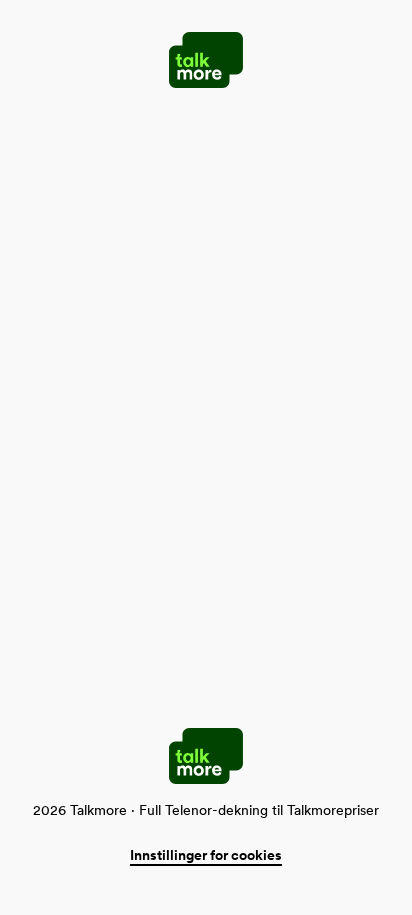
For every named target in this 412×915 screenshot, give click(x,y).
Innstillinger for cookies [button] (206, 855)
